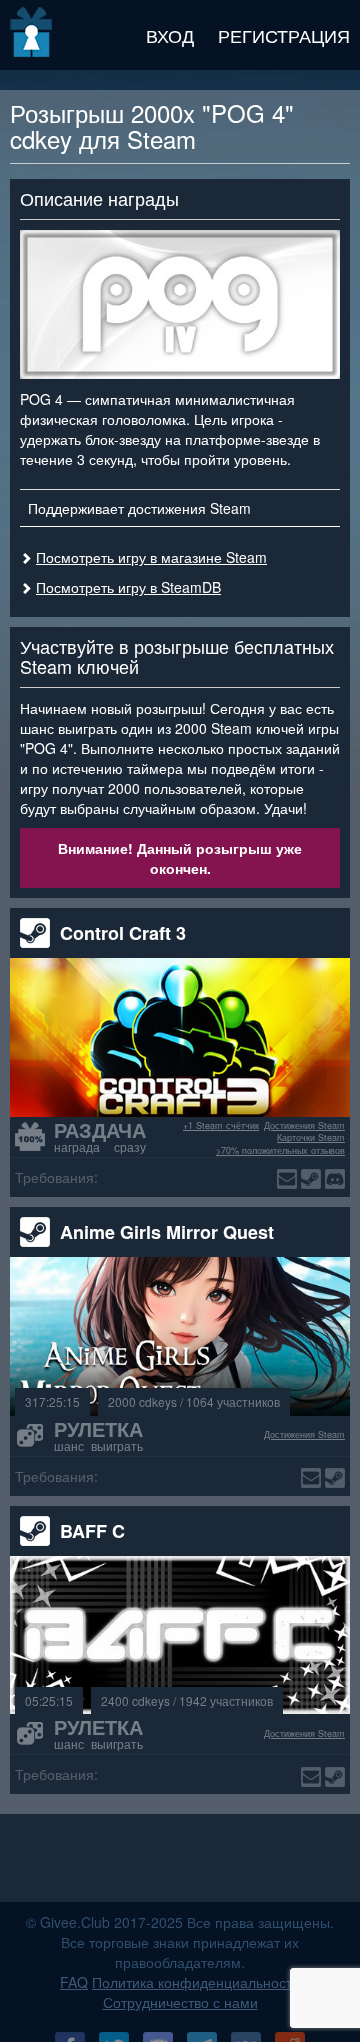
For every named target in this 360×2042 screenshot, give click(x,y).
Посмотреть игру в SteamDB (128, 587)
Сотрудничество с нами (180, 2002)
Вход (170, 35)
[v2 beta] (32, 35)
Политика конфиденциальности (196, 1982)
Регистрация (284, 35)
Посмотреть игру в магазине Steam (151, 557)
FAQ (74, 1982)
